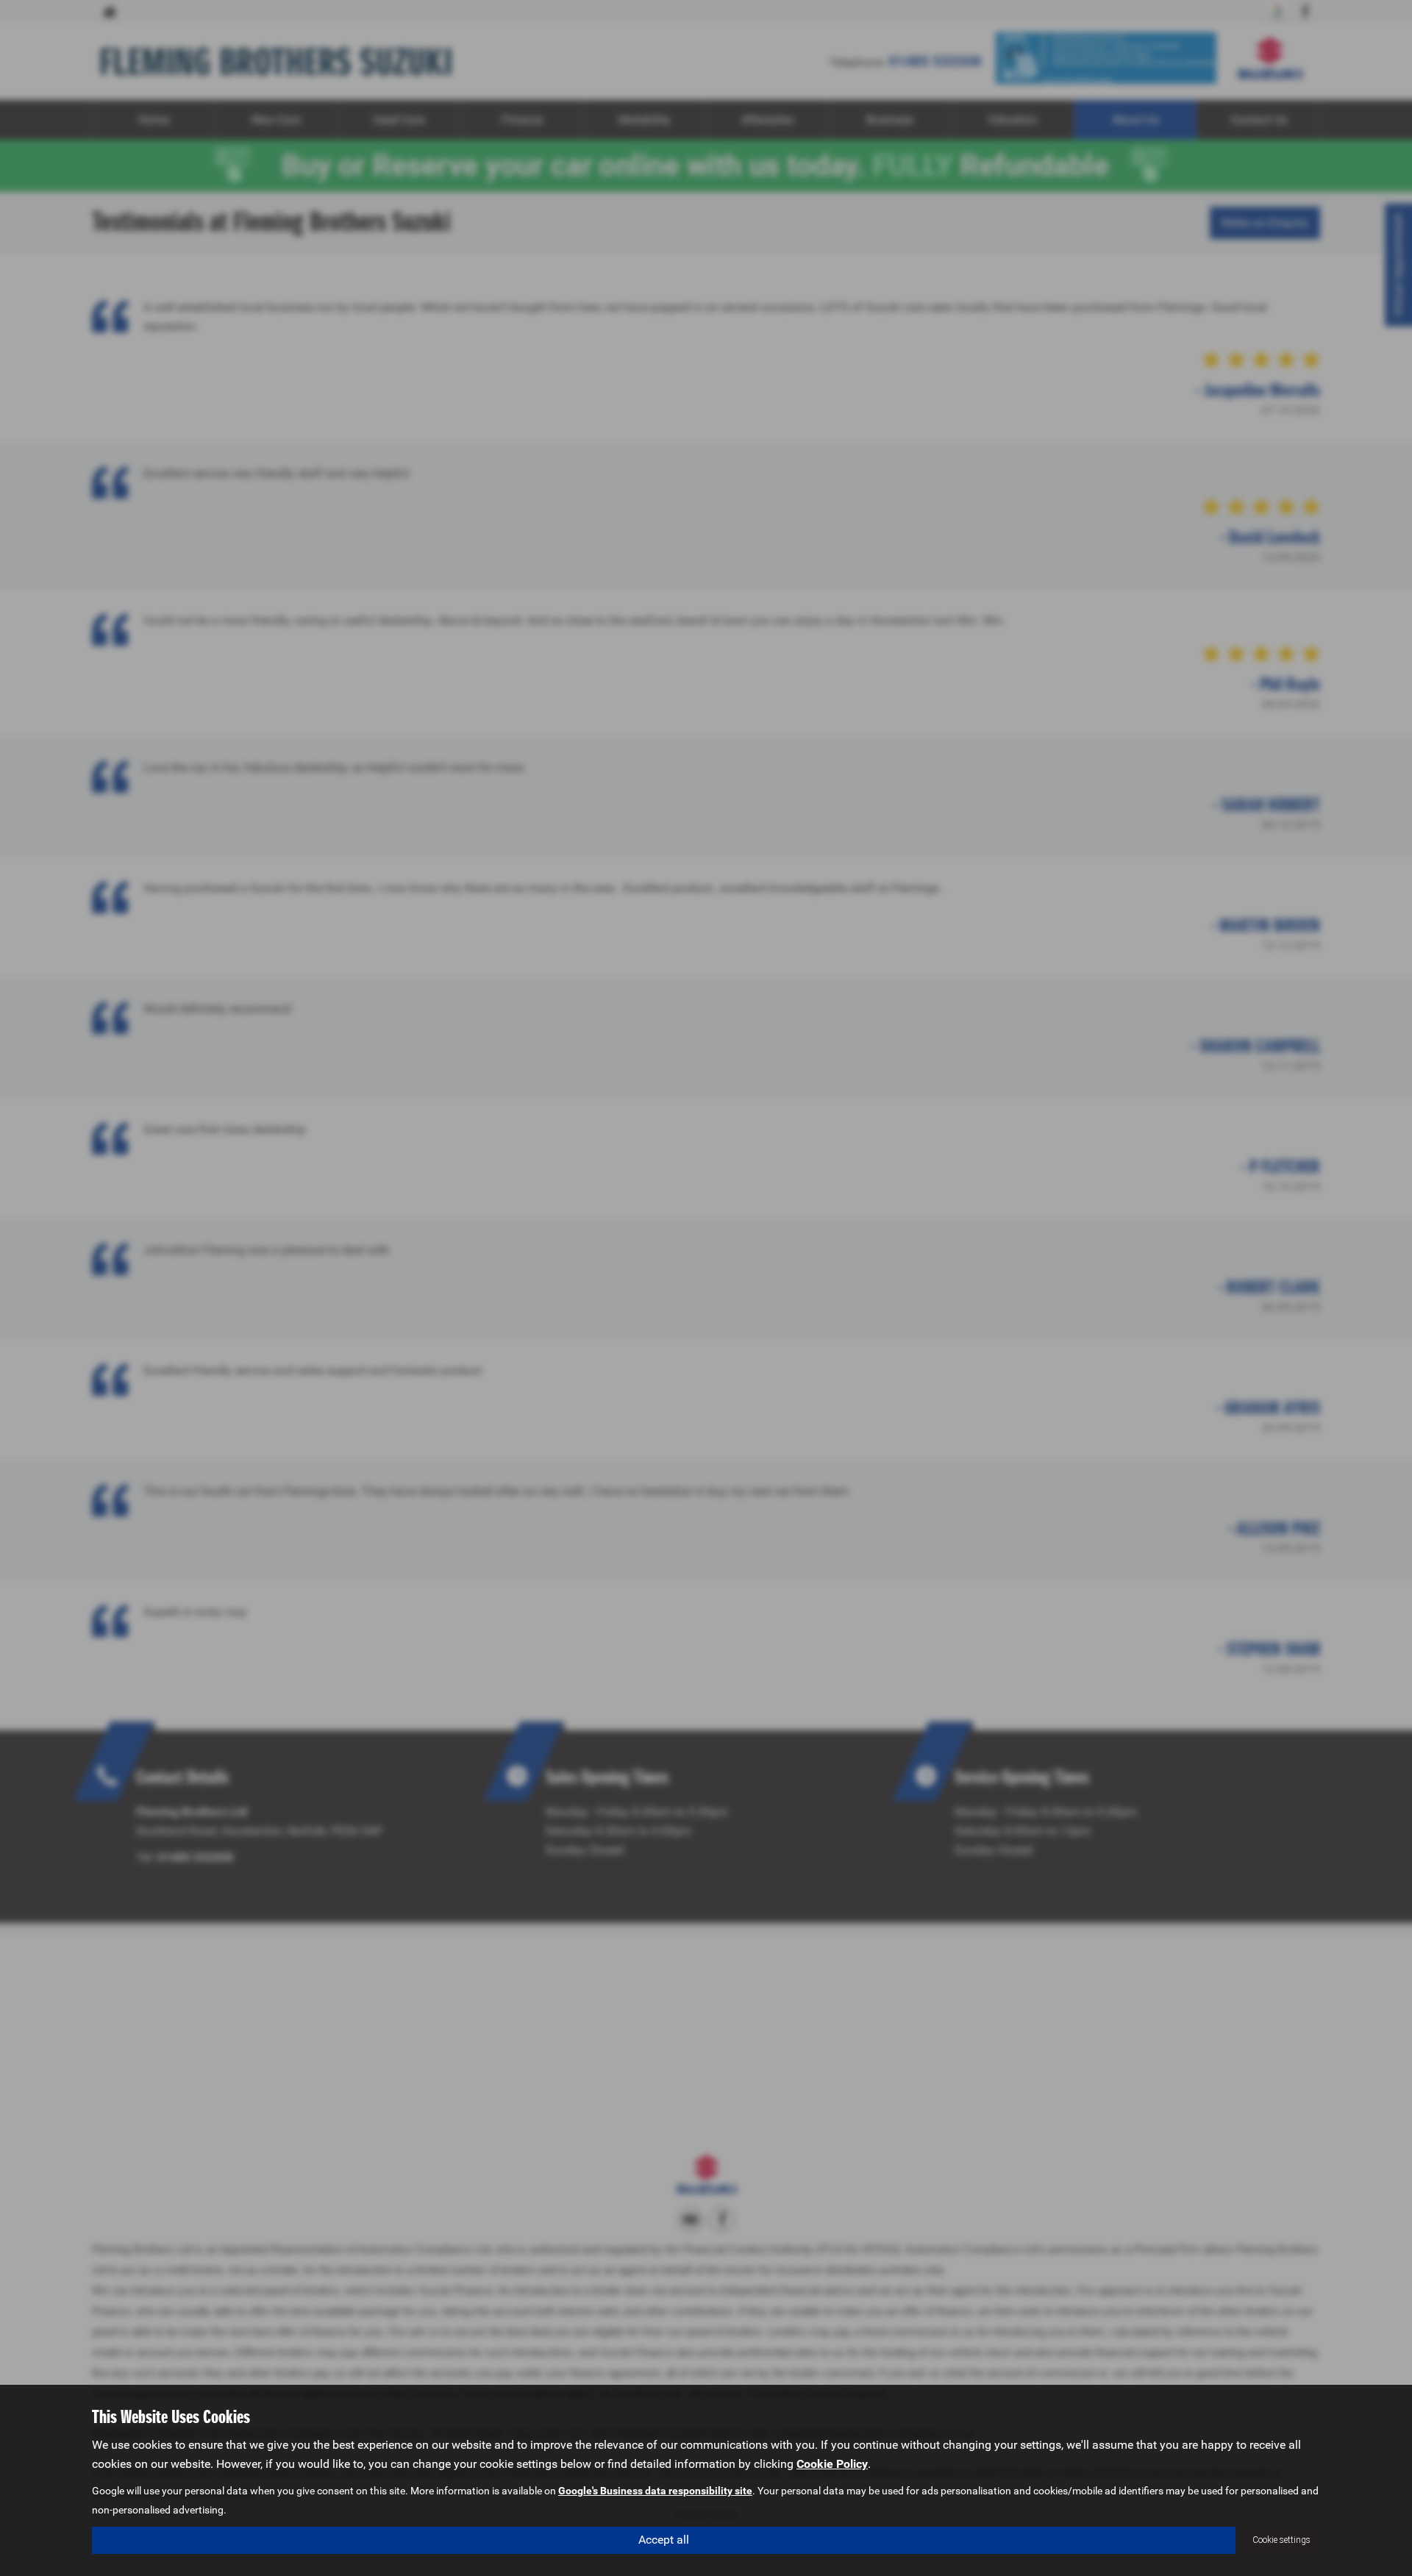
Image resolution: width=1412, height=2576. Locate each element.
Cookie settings (1281, 2540)
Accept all (664, 2540)
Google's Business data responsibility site (655, 2491)
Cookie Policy (832, 2464)
